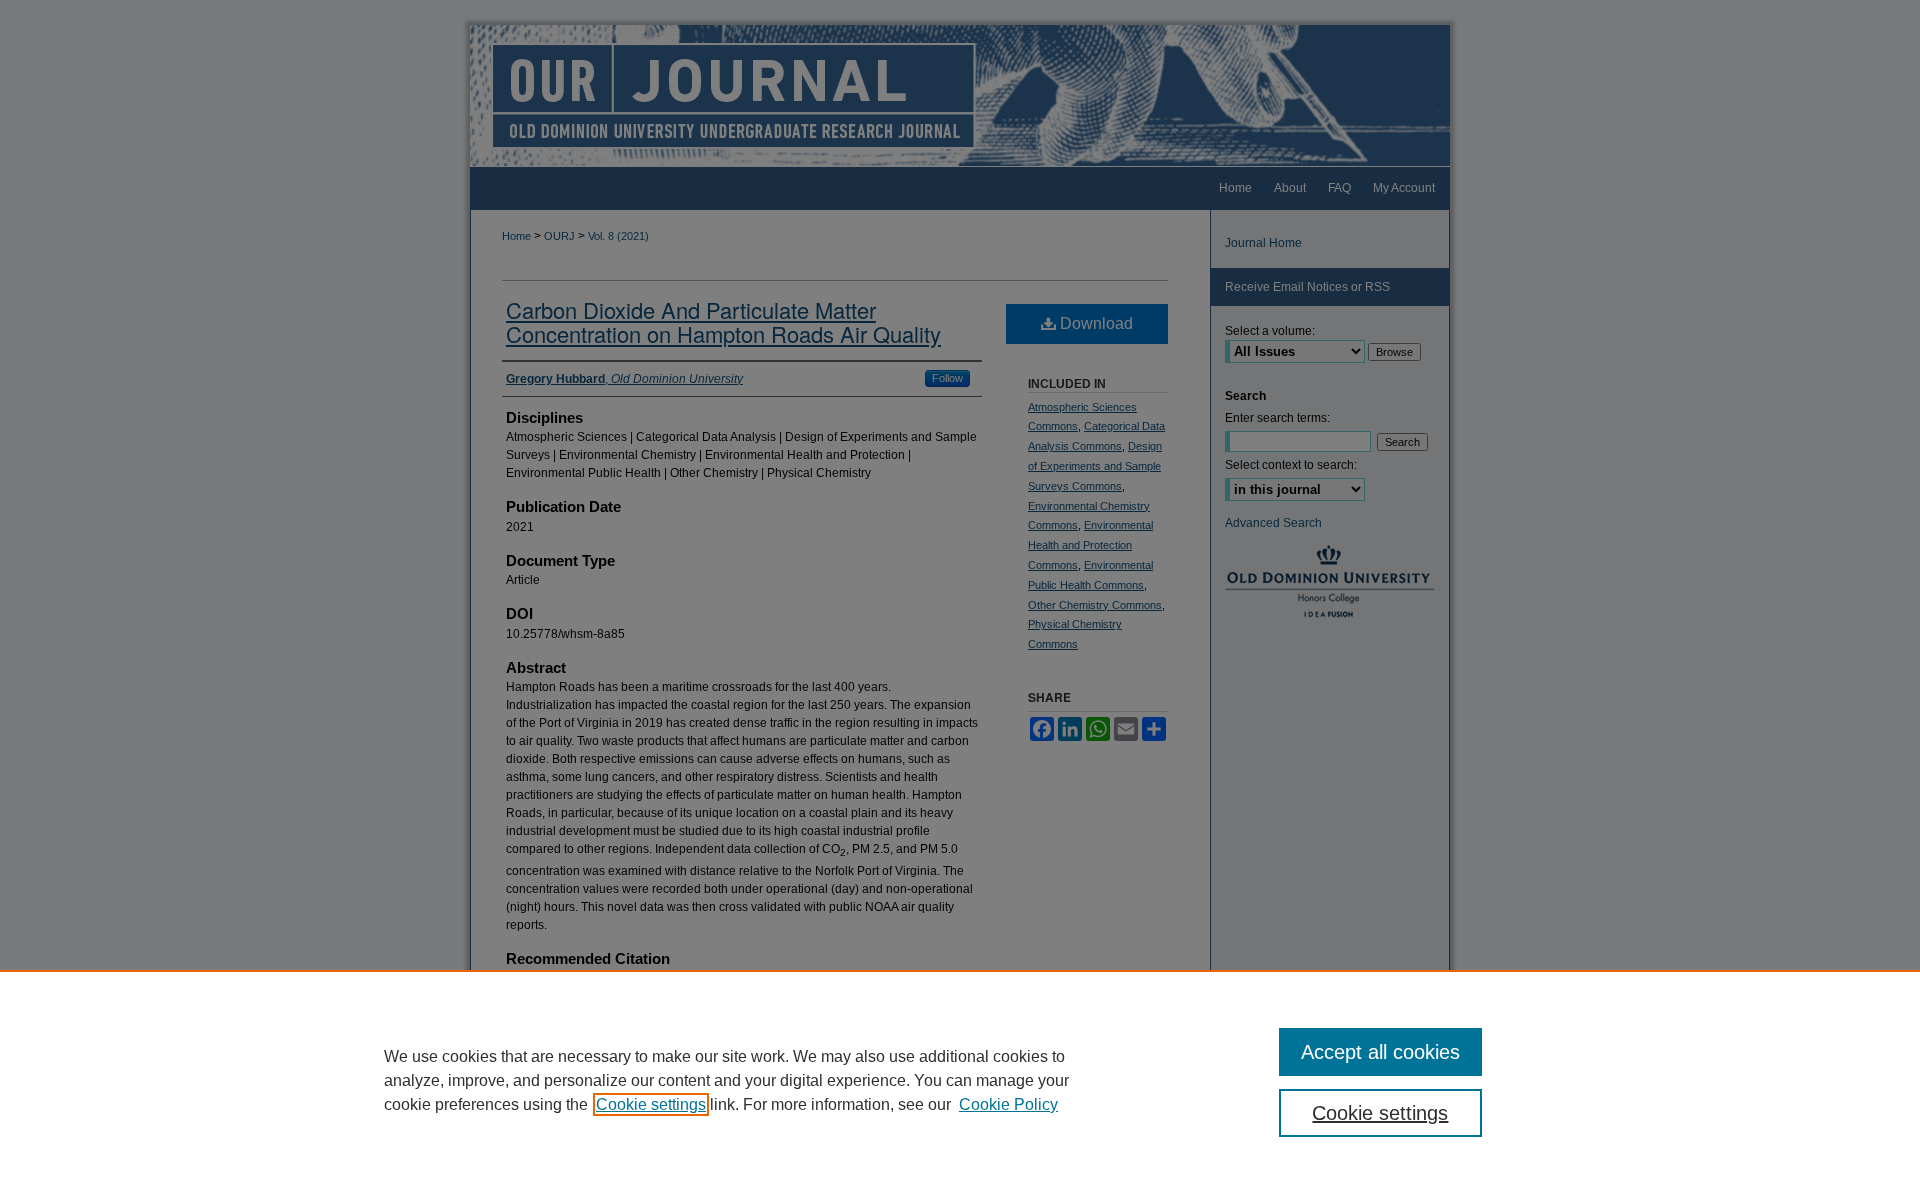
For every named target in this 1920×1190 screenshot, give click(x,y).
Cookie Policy (1008, 1104)
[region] (960, 1080)
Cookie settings (651, 1104)
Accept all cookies (1380, 1052)
